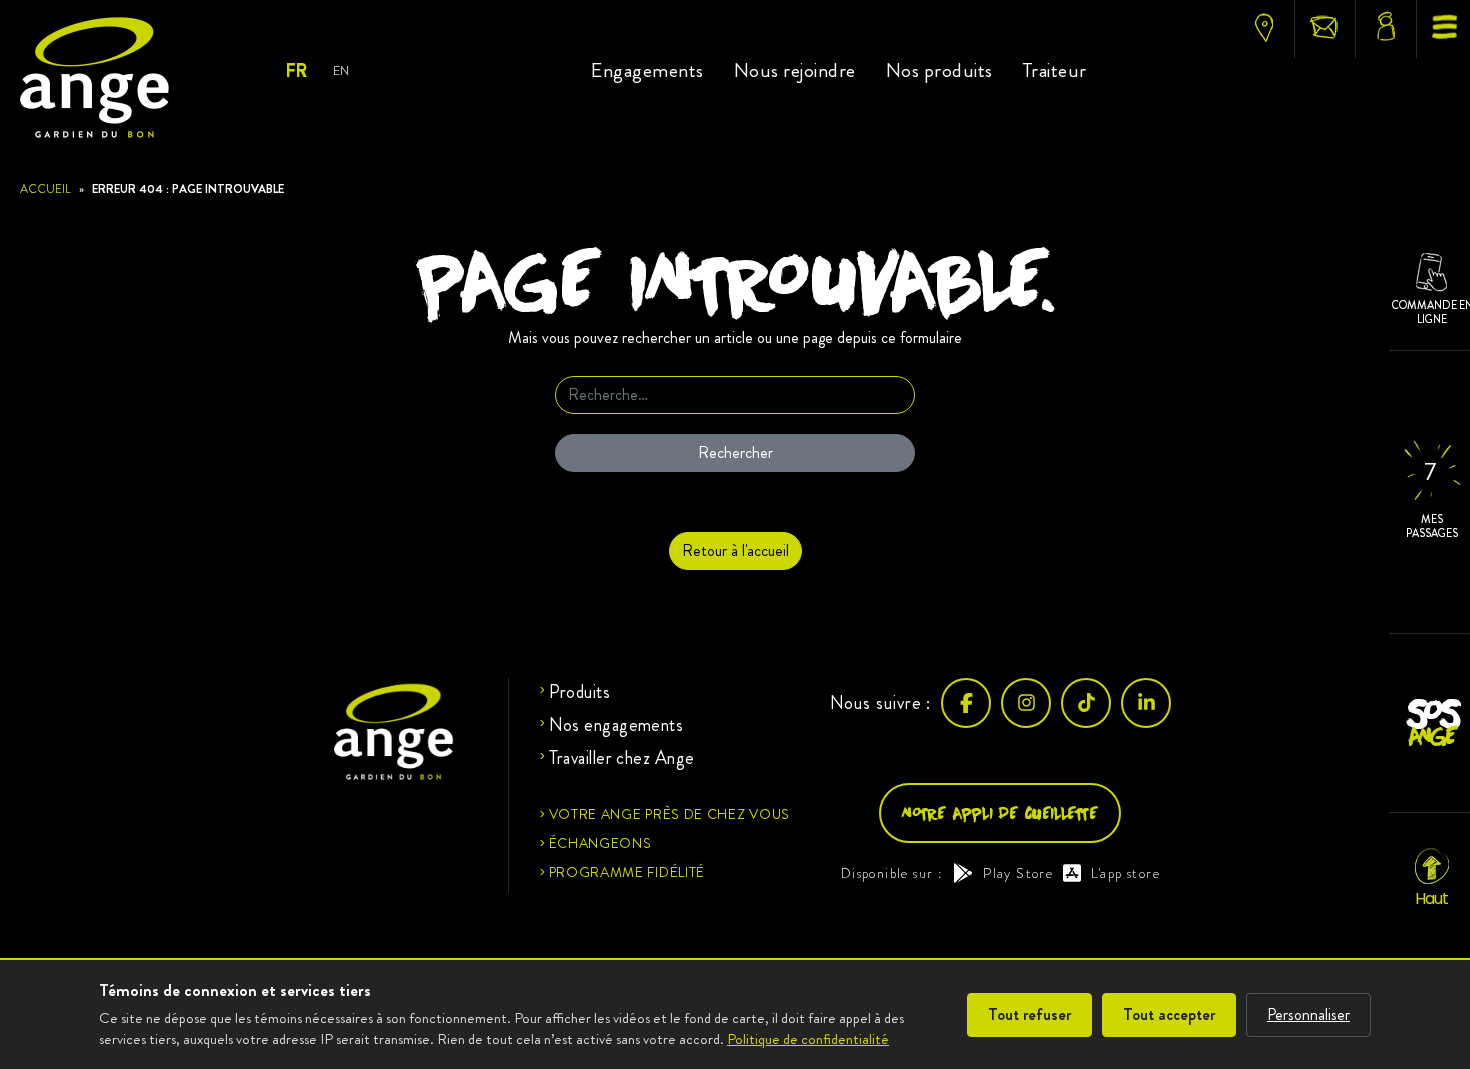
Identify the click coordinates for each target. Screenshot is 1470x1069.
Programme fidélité (627, 872)
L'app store (1125, 873)
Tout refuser (1029, 1014)
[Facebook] (966, 703)
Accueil (45, 189)
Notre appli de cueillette (1000, 812)
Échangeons (600, 843)
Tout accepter (1169, 1014)
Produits (580, 692)
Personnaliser (1308, 1014)
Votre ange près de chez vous (670, 814)
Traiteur (1055, 70)
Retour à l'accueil (735, 550)
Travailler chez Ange (622, 758)
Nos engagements (616, 725)
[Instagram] (1026, 703)
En (340, 70)
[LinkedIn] (1146, 703)
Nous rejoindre (795, 70)
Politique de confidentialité (808, 1039)
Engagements (647, 70)
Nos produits (939, 70)
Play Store (1018, 873)
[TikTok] (1086, 703)
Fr (295, 71)
